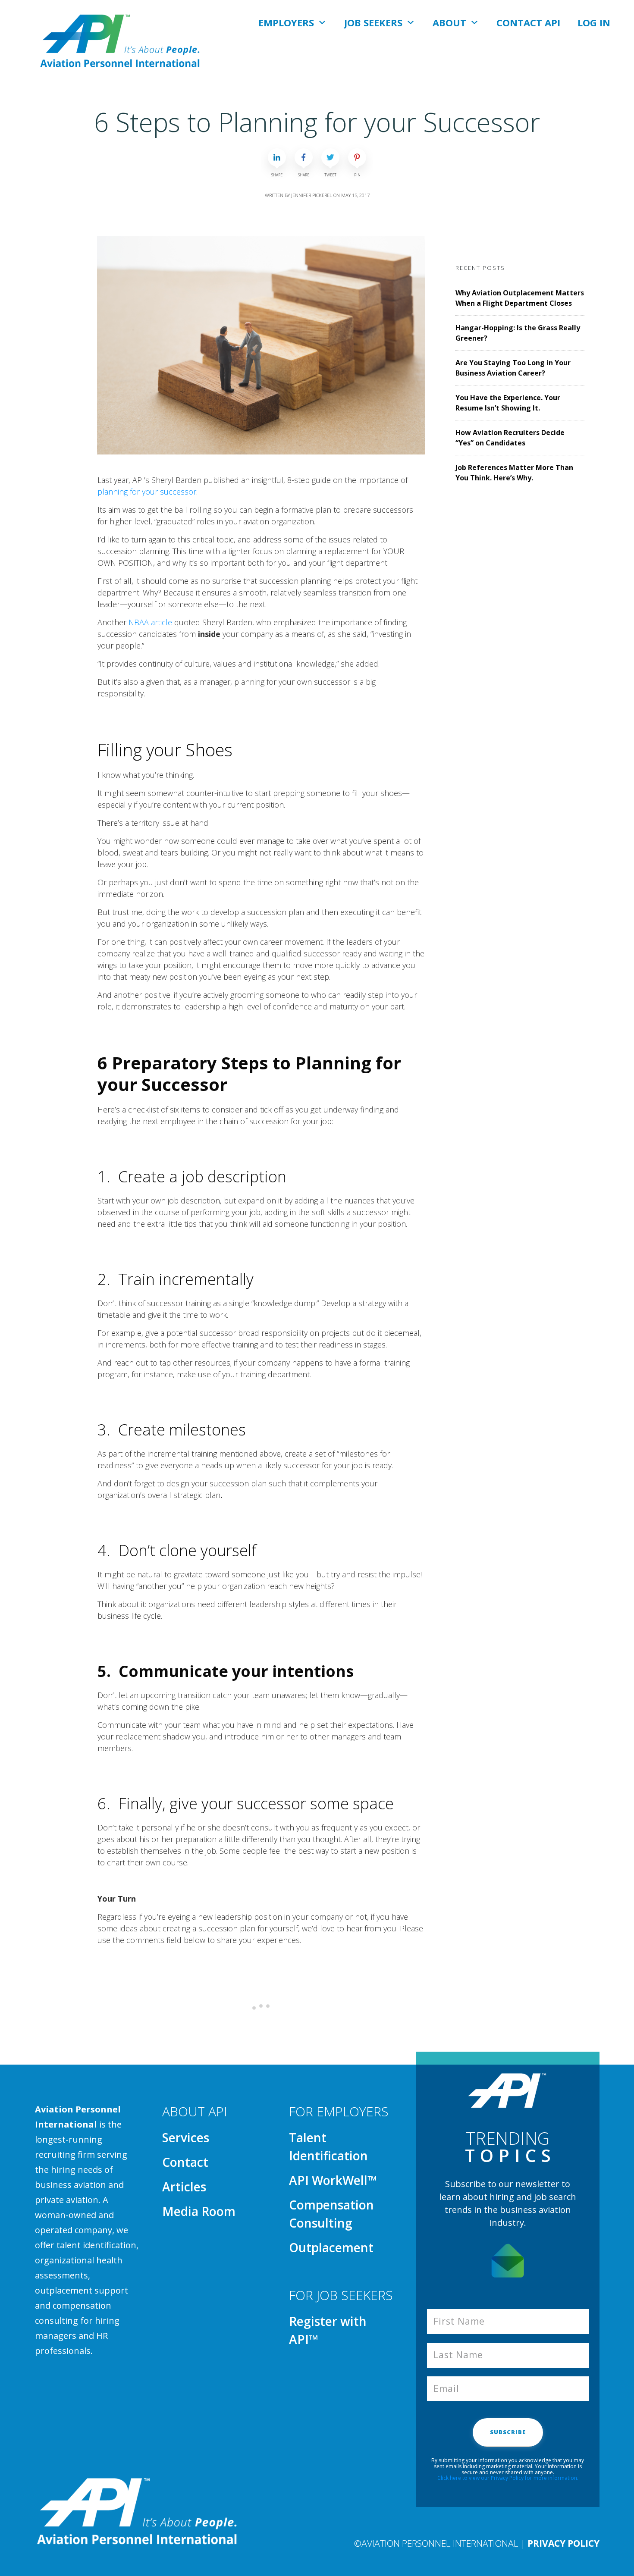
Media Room (199, 2211)
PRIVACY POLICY (563, 2543)
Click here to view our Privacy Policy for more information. (508, 2478)
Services (186, 2137)
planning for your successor (147, 492)
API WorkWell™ (333, 2180)
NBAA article (150, 622)
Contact (185, 2162)
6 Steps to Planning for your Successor (317, 122)
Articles (184, 2187)
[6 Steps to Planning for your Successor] (261, 345)
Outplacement (331, 2247)
